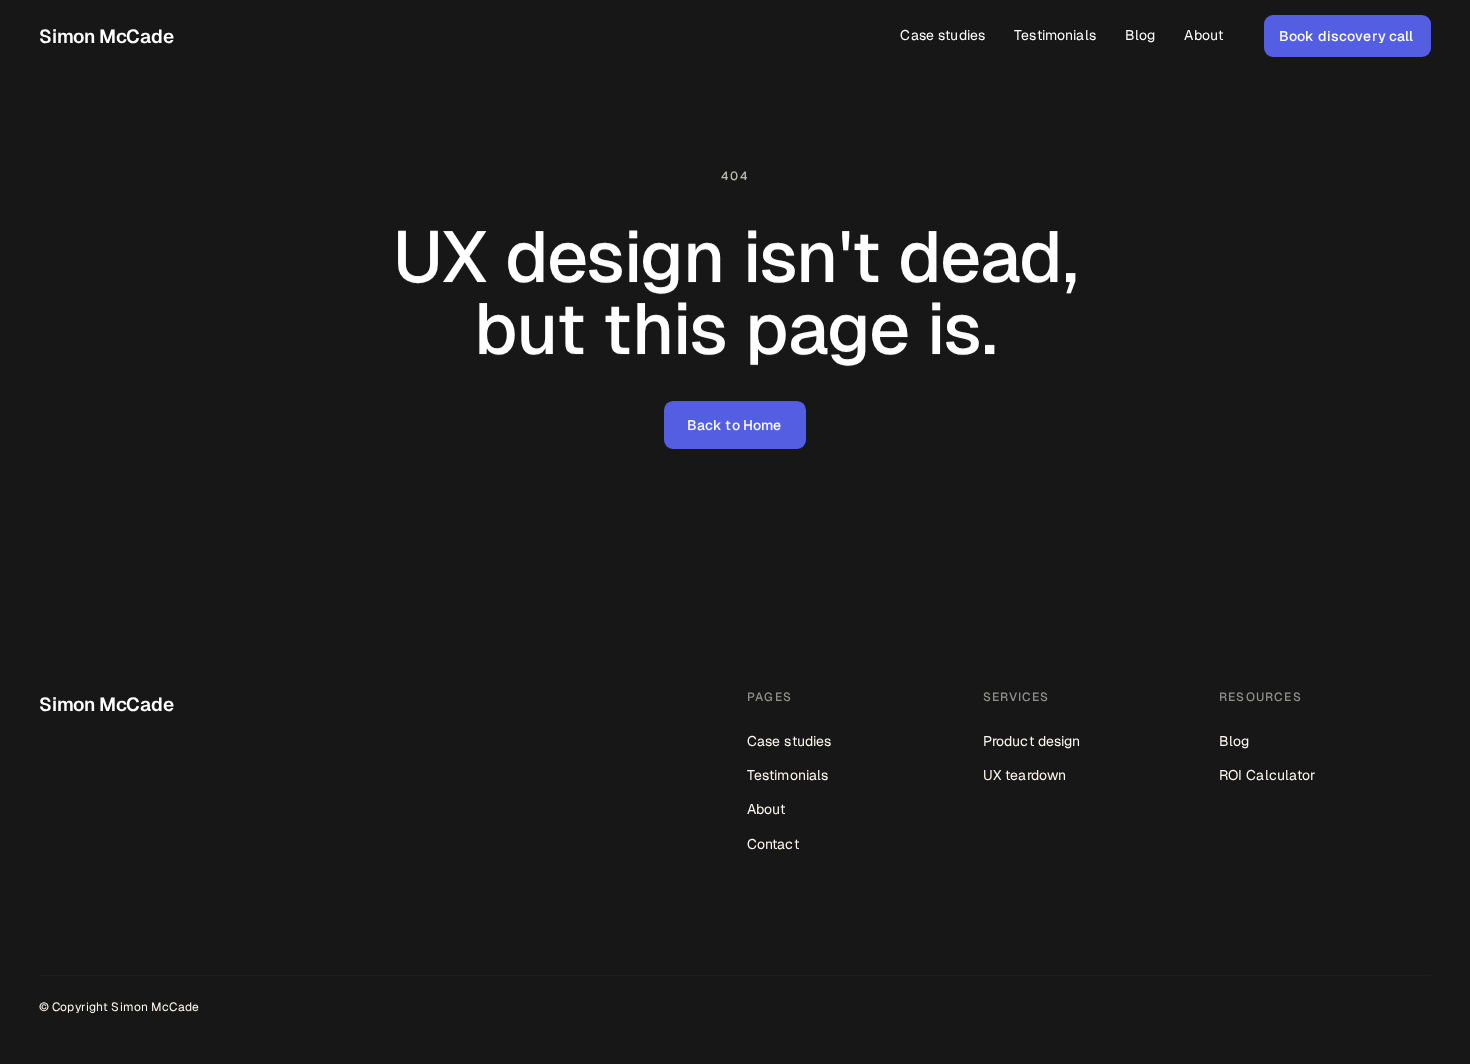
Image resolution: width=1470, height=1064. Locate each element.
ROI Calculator (1267, 775)
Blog (1234, 741)
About (766, 809)
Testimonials (787, 775)
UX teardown (1024, 775)
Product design (1031, 741)
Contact (773, 844)
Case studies (789, 741)
